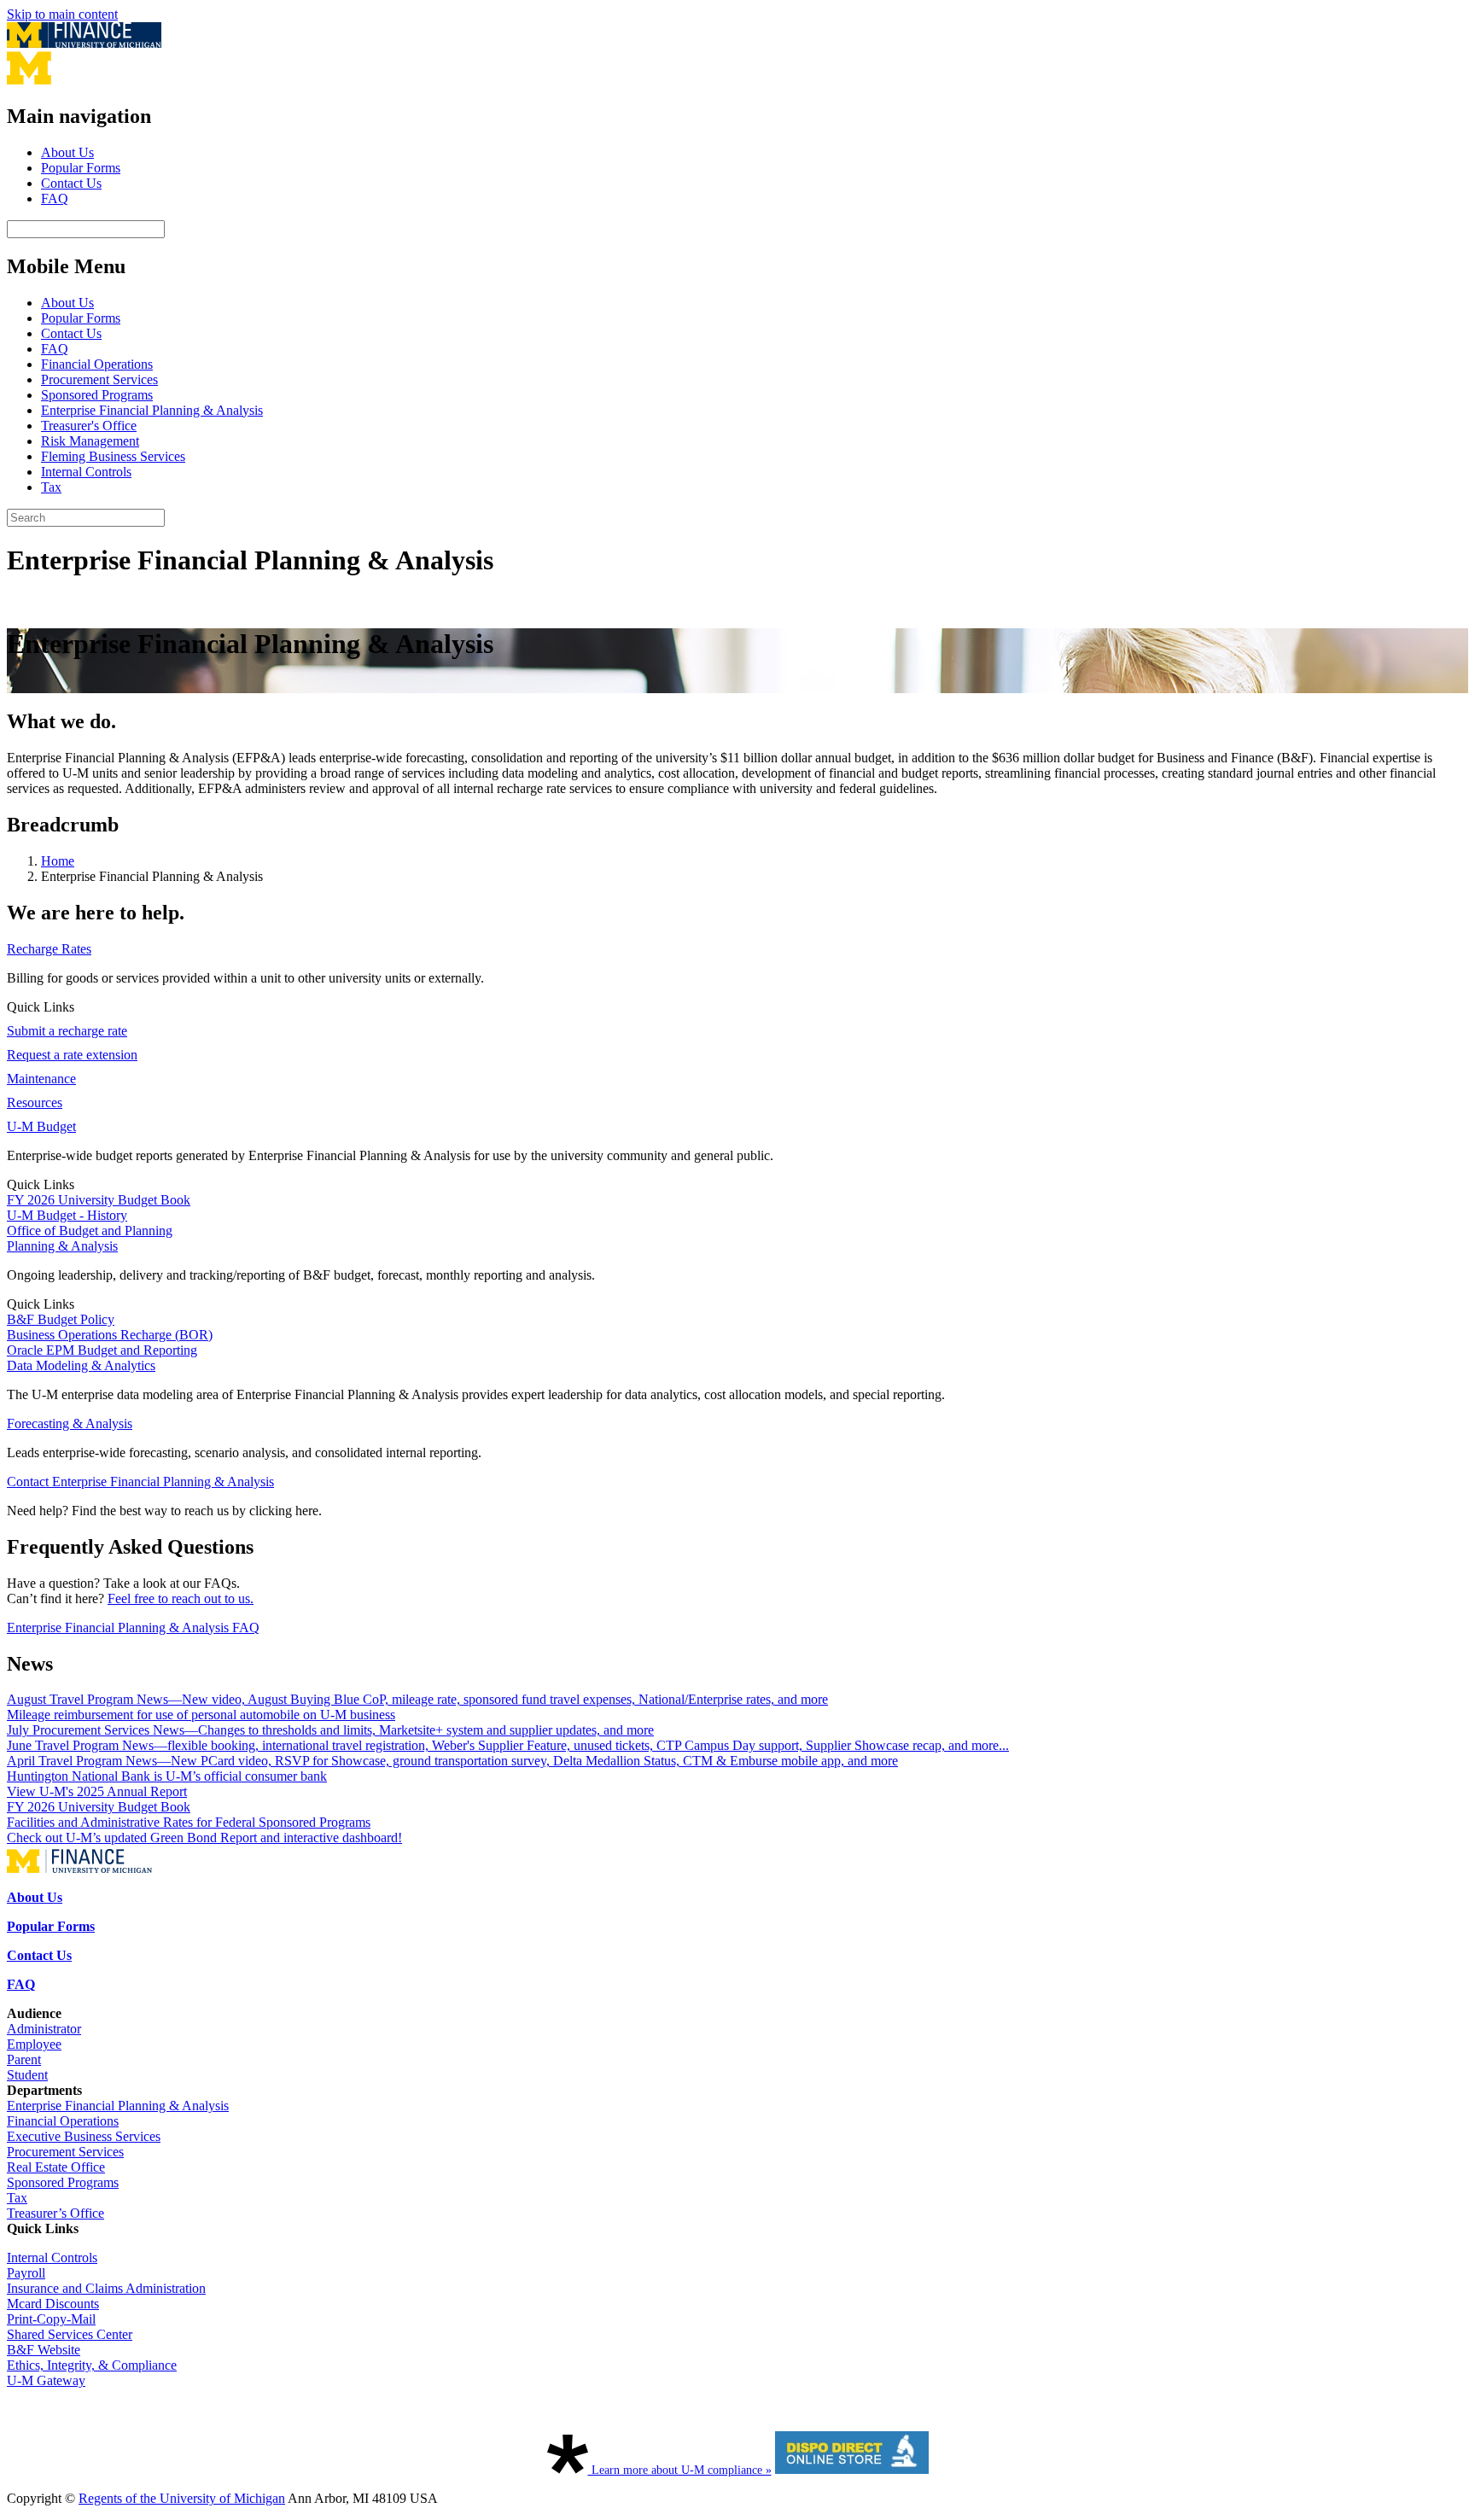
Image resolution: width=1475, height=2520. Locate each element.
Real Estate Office (56, 2167)
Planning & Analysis (62, 1246)
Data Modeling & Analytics (81, 1365)
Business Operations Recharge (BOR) (110, 1335)
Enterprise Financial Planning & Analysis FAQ (133, 1627)
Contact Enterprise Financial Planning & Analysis (140, 1482)
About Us (67, 152)
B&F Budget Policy (61, 1319)
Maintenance (41, 1079)
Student (27, 2075)
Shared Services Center (70, 2334)
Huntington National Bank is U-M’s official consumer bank (167, 1776)
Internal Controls (86, 472)
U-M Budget (41, 1126)
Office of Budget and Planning (90, 1231)
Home (58, 861)
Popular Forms (81, 168)
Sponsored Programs (97, 395)
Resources (35, 1102)
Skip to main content (62, 14)
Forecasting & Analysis (70, 1423)
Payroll (26, 2273)
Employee (34, 2044)
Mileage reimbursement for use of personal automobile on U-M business (201, 1715)
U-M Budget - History (67, 1215)
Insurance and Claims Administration (106, 2288)
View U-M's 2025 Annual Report (97, 1791)
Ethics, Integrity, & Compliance (92, 2365)
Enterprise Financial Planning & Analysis (152, 410)
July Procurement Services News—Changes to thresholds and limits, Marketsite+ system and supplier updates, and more (330, 1730)
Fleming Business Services (113, 456)
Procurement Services (99, 379)
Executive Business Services (84, 2136)
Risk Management (90, 441)
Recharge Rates (49, 949)
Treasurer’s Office (55, 2213)
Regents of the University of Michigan (182, 2498)
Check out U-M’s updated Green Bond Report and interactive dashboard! (204, 1837)
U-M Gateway (46, 2380)
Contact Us (71, 183)
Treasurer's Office (89, 426)
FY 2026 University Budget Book (99, 1200)
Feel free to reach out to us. (181, 1598)
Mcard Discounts (53, 2304)
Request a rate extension (72, 1055)
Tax (51, 487)
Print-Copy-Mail (51, 2319)
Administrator (44, 2029)
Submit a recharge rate (67, 1031)
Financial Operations (97, 364)
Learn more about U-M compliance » (680, 2470)
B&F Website (44, 2350)
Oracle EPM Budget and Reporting (102, 1350)
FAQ (55, 198)
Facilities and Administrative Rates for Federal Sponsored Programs (189, 1822)
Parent (24, 2059)
